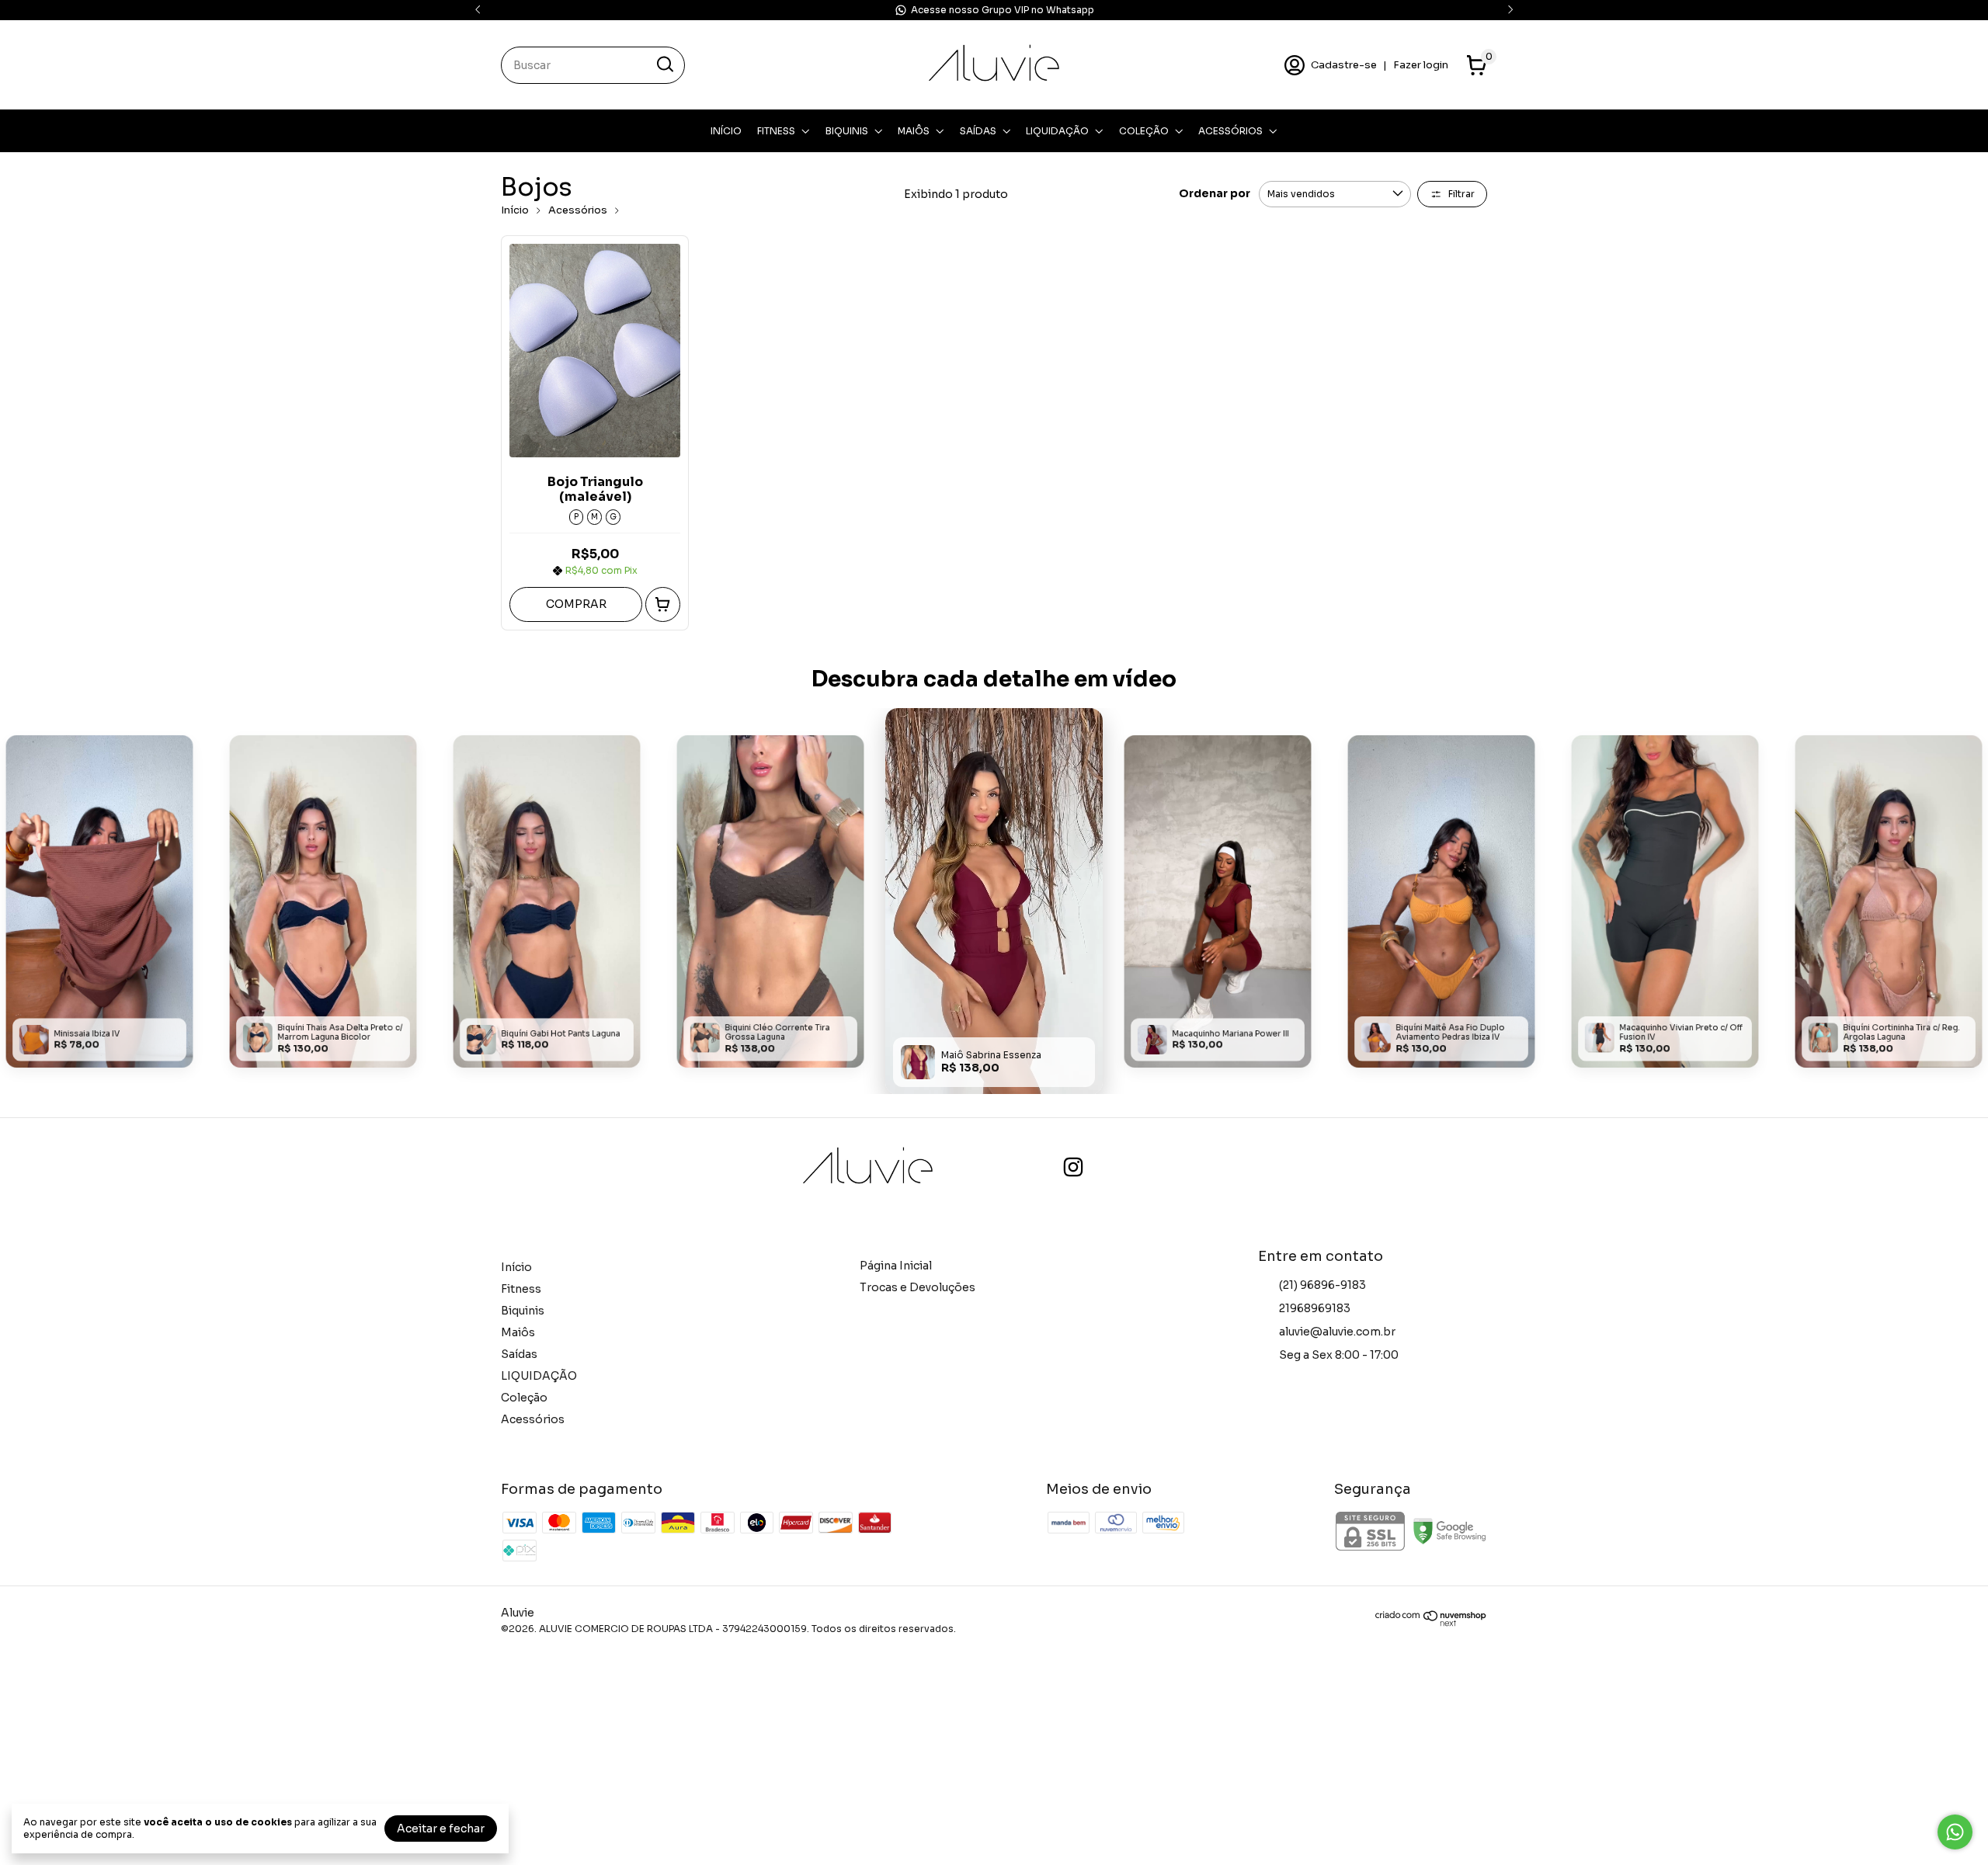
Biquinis (847, 131)
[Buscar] (664, 64)
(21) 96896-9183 (1322, 1285)
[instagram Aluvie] (1073, 1167)
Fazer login (1421, 65)
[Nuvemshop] (1431, 1623)
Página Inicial (896, 1266)
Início (726, 131)
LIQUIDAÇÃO (1057, 131)
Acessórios (1230, 131)
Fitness (776, 131)
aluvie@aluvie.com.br (1337, 1332)
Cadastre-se (1344, 65)
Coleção (1144, 131)
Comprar (576, 604)
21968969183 (1315, 1308)
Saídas (978, 131)
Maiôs (914, 131)
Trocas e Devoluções (918, 1287)
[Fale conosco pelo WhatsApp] (1955, 1832)
